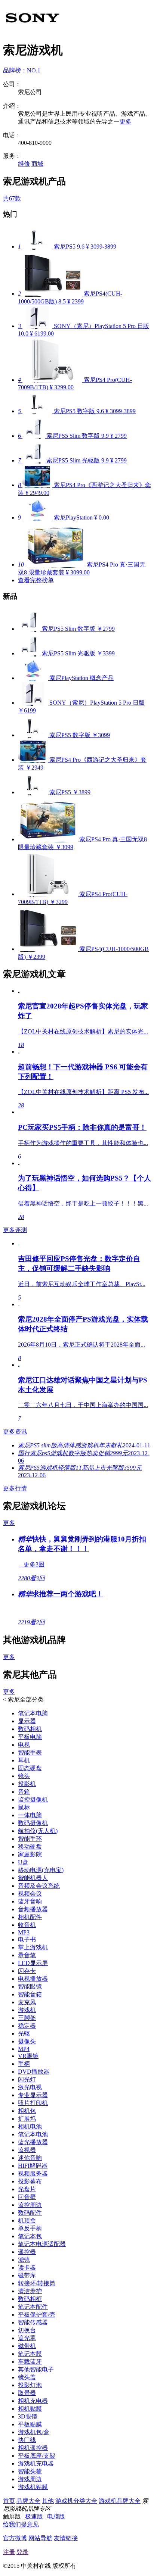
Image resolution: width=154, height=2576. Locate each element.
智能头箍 (30, 2471)
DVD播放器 (34, 2072)
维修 (24, 164)
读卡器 (27, 2268)
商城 (37, 164)
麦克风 (27, 2002)
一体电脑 (30, 1815)
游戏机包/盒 (34, 2432)
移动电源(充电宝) (41, 1870)
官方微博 (15, 2538)
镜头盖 (27, 2377)
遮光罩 (27, 2338)
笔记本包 (30, 2236)
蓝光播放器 (33, 2142)
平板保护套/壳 (37, 2315)
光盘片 (27, 2189)
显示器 (27, 1721)
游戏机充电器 (36, 2463)
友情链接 (66, 2538)
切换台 (27, 2330)
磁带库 (27, 2275)
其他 (48, 2501)
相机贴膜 (30, 2409)
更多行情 (15, 1488)
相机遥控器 (33, 2448)
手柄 (24, 2064)
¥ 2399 (76, 301)
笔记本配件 (33, 2307)
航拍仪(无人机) (38, 1831)
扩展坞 (27, 2119)
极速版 (34, 2516)
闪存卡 (27, 1971)
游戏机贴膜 (33, 2487)
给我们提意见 (21, 2524)
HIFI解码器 (33, 2166)
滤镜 (24, 2260)
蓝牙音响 (30, 1901)
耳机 (24, 1760)
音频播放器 (33, 1909)
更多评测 (15, 1230)
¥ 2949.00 (37, 493)
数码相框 (30, 2299)
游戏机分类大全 (76, 2501)
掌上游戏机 (33, 1947)
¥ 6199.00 (42, 333)
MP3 (24, 1932)
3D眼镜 (28, 2416)
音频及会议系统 (39, 1886)
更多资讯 (15, 1432)
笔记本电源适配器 (42, 2244)
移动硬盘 (30, 1847)
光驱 (24, 2034)
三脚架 (27, 2018)
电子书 (27, 1939)
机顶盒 (27, 2221)
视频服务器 (33, 2173)
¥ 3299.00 (62, 387)
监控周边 (30, 2205)
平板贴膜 (30, 2424)
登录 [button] (22, 2552)
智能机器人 (33, 1878)
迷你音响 (30, 2158)
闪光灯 (27, 2079)
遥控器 (27, 2252)
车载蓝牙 (30, 2362)
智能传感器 (33, 2322)
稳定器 (27, 2026)
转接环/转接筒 (37, 2283)
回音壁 (27, 2197)
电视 (24, 1745)
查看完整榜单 (36, 580)
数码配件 (30, 2213)
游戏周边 (30, 2479)
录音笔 (27, 1955)
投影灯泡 (30, 2385)
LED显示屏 (33, 1963)
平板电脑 (30, 1737)
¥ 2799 (118, 436)
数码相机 (30, 1729)
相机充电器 (33, 2401)
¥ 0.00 (102, 517)
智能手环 (30, 1839)
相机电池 (30, 2126)
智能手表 (30, 1752)
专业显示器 (33, 2095)
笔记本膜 (30, 2354)
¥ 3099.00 (78, 572)
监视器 (27, 2150)
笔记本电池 (33, 2134)
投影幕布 (30, 2181)
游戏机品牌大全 (120, 2501)
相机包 (27, 2111)
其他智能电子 (36, 2369)
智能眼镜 (30, 1986)
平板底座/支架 (37, 2456)
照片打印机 (33, 2103)
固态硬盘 (30, 1768)
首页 (9, 2501)
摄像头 (27, 2041)
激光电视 (30, 2087)
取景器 (27, 2393)
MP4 (24, 2049)
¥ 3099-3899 (101, 247)
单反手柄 (30, 2228)
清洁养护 (30, 2291)
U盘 (23, 1862)
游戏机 (27, 2010)
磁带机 (27, 2346)
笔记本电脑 (33, 1713)
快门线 (27, 2440)
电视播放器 (33, 1979)
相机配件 (30, 1917)
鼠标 (24, 1807)
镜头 (24, 1776)
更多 (126, 121)
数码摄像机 (33, 1823)
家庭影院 (30, 1854)
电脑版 (56, 2516)
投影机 (27, 1784)
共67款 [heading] (12, 198)
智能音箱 (30, 1994)
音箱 (24, 1792)
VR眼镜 (28, 2056)
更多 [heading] (9, 1523)
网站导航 (40, 2538)
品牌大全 (28, 2501)
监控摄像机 (33, 1800)
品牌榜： (22, 70)
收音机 (27, 1925)
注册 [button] (9, 2552)
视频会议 (30, 1894)
